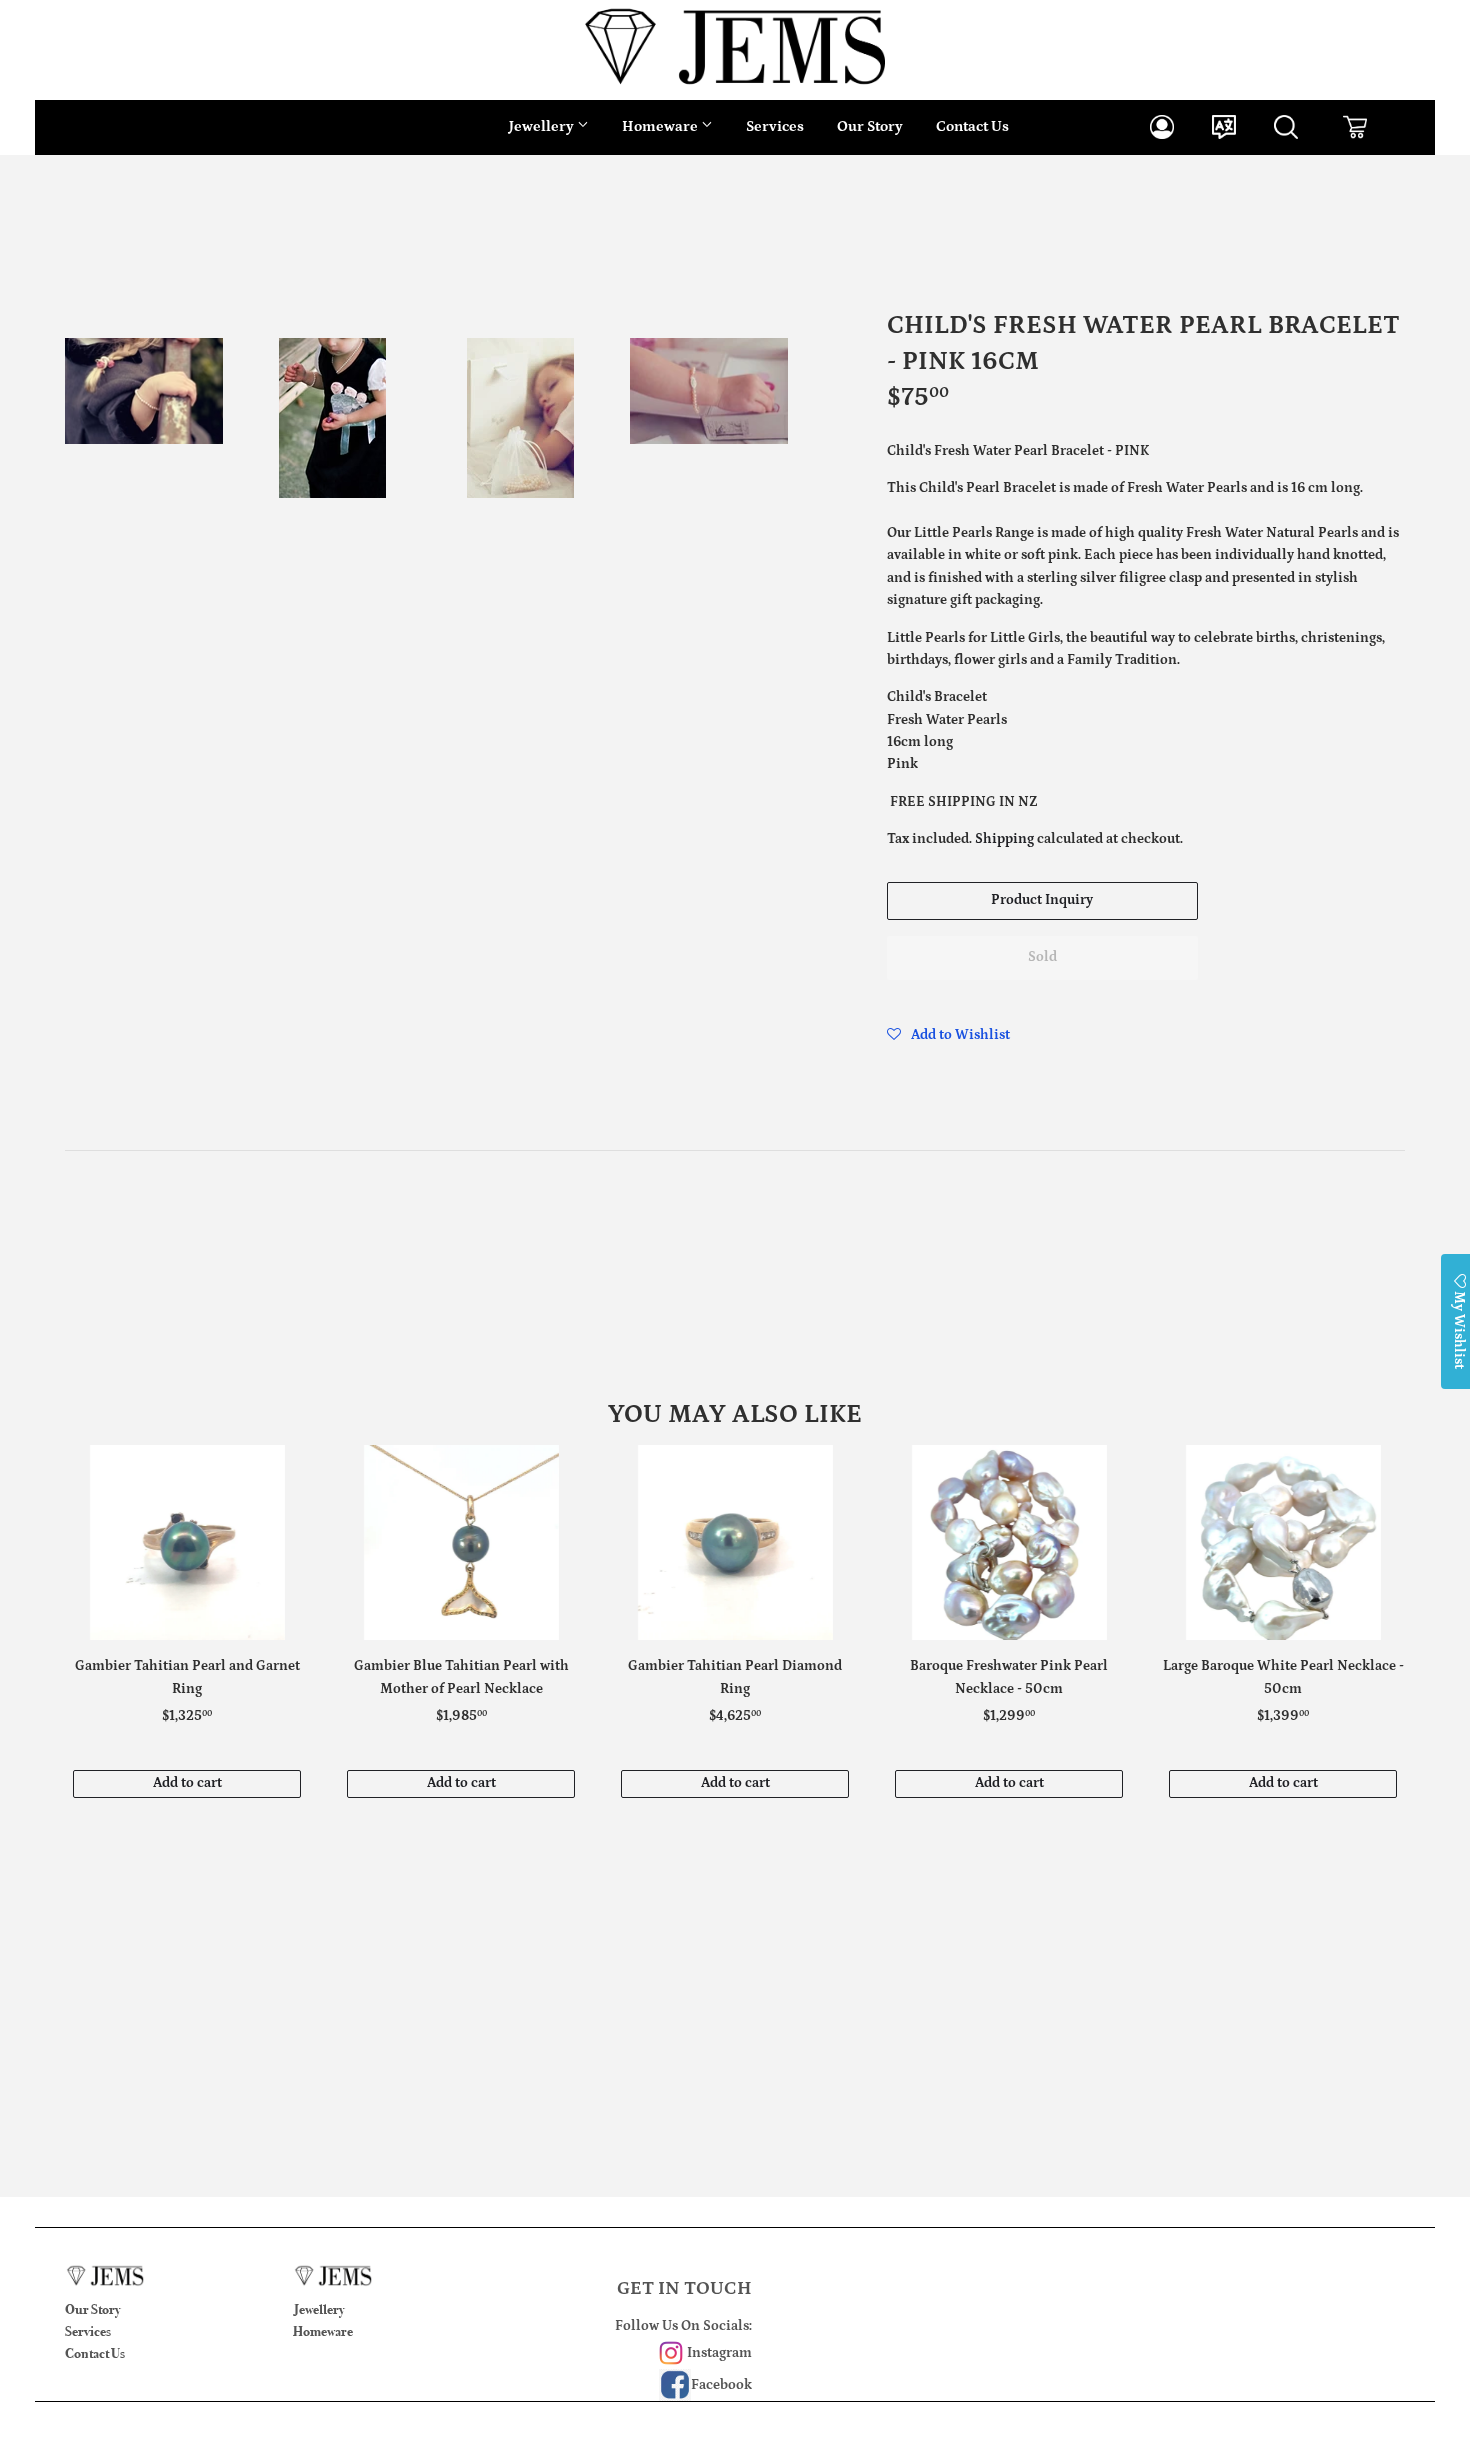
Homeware (661, 126)
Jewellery (543, 126)
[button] (948, 1035)
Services (775, 126)
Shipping (1004, 839)
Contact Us (972, 126)
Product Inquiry (1042, 900)
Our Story (870, 126)
